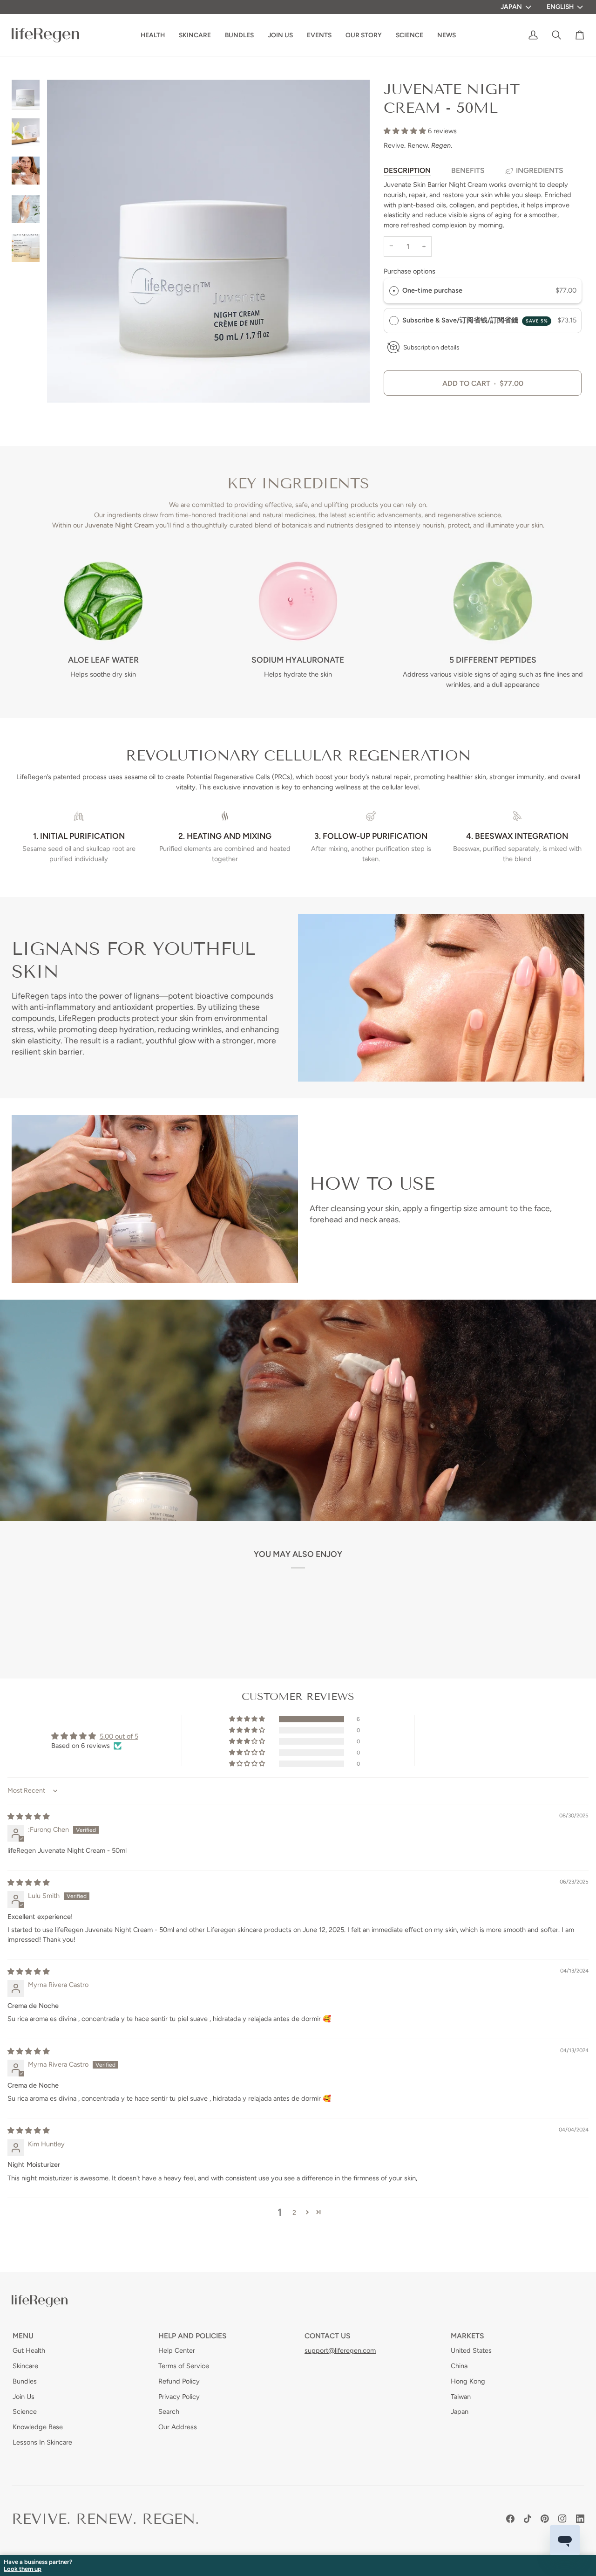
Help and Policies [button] (193, 2336)
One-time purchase (432, 290)
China (459, 2366)
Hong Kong (468, 2381)
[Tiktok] (528, 2519)
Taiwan (461, 2397)
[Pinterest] (545, 2519)
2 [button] (294, 2213)
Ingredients (540, 170)
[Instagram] (562, 2519)
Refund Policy (179, 2381)
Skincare (25, 2366)
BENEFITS (468, 170)
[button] (364, 35)
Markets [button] (467, 2336)
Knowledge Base (38, 2427)
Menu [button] (23, 2336)
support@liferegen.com (340, 2350)
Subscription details (431, 347)
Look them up (23, 2569)
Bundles (25, 2381)
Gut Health (29, 2350)
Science (25, 2412)
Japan (511, 7)
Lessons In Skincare (42, 2442)
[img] (29, 1816)
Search (169, 2412)
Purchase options (410, 271)
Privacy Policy (179, 2397)
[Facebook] (510, 2519)
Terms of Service (184, 2366)
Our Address (178, 2427)
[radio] (394, 291)
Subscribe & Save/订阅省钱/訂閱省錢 (475, 320)
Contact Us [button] (328, 2336)
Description (407, 170)
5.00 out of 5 (119, 1736)
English (560, 7)
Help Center (177, 2350)
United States (471, 2350)
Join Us (24, 2397)
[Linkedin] (580, 2519)
